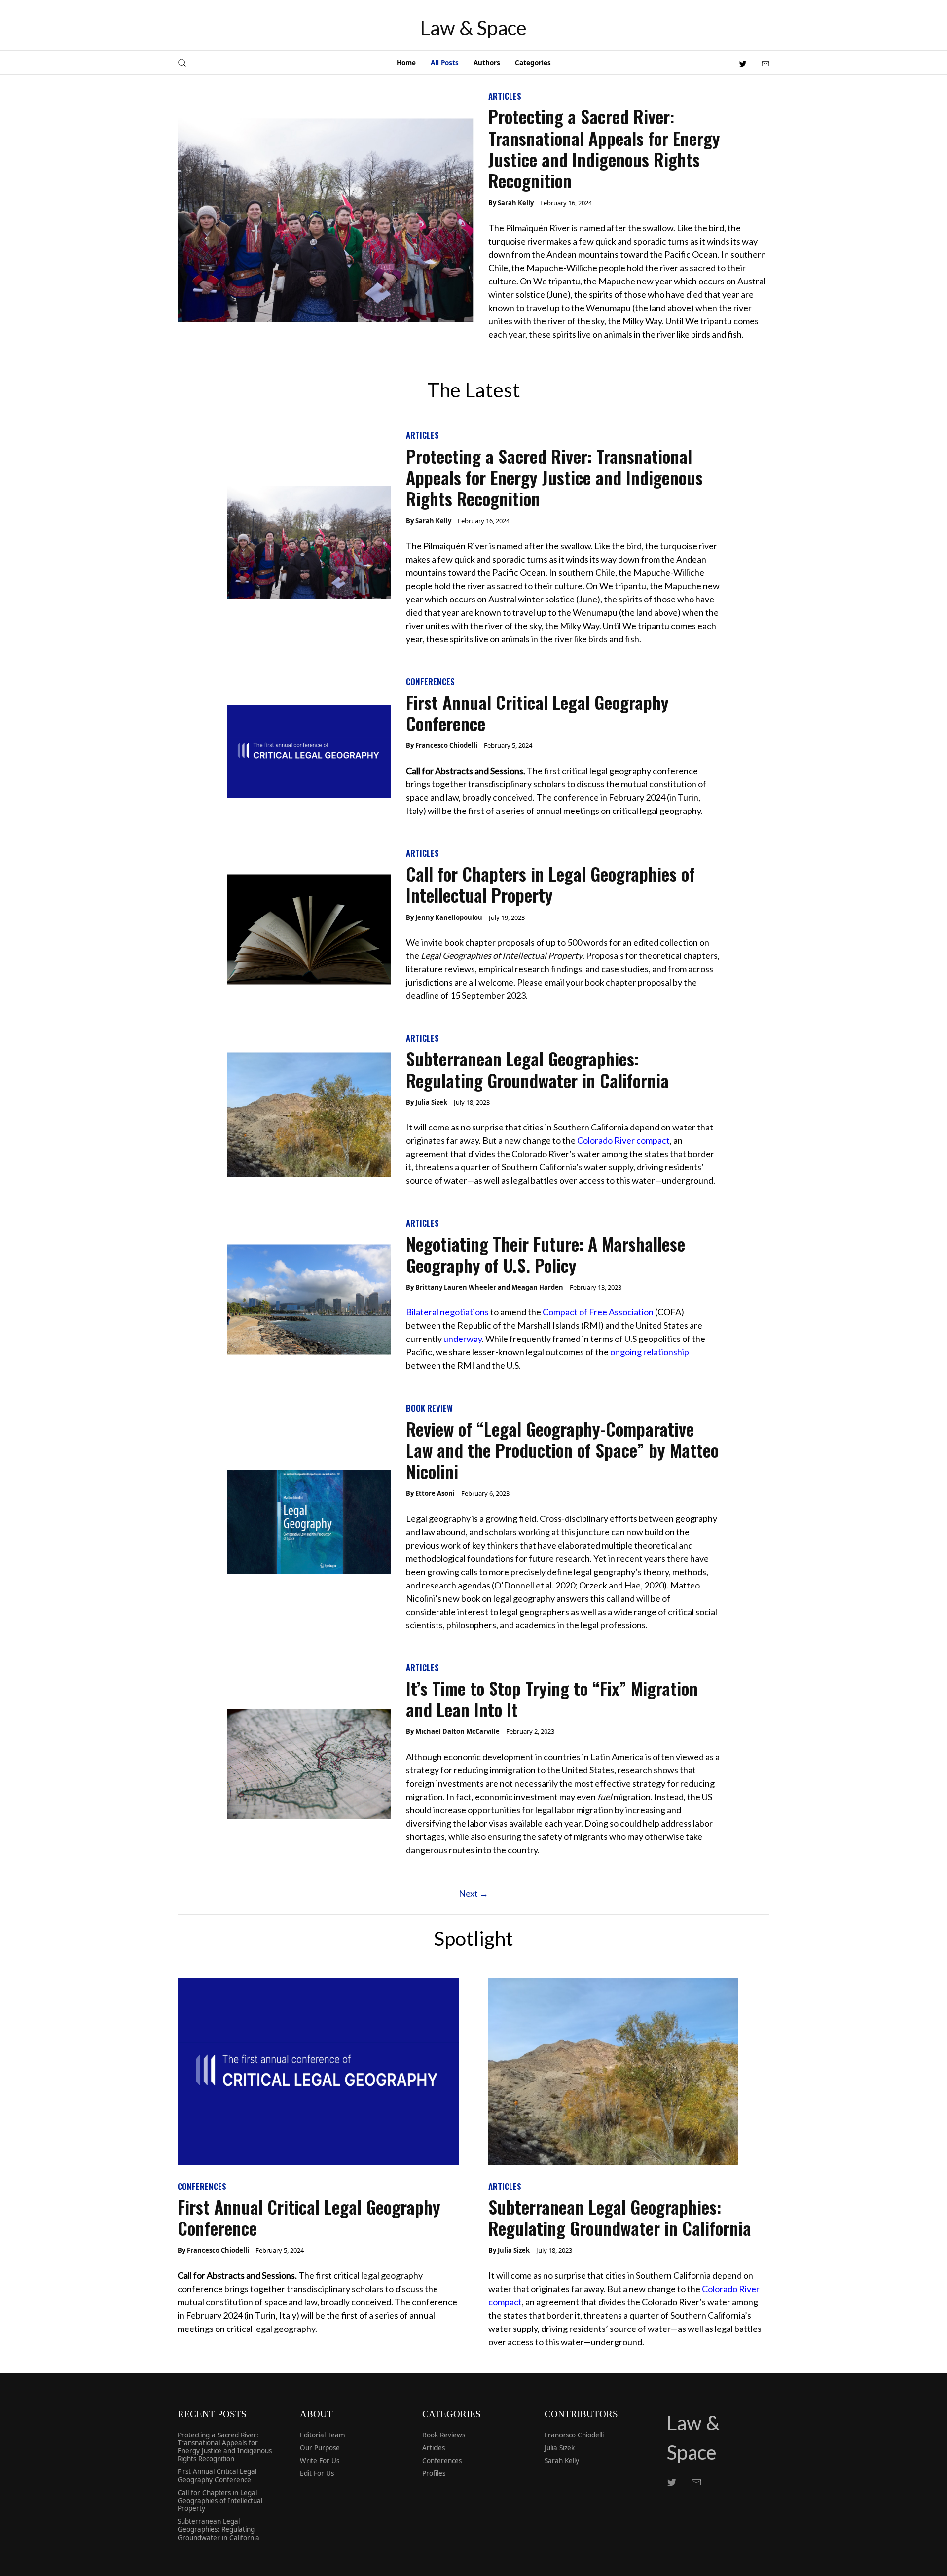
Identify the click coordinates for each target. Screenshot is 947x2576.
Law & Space (473, 28)
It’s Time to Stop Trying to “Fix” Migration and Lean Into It (552, 1698)
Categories (533, 63)
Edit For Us (317, 2473)
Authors (487, 63)
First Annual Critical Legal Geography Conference (537, 712)
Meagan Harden (537, 1287)
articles (505, 96)
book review (429, 1408)
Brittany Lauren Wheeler (456, 1287)
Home (406, 63)
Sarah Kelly (516, 203)
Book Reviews (444, 2435)
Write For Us (320, 2461)
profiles (434, 2473)
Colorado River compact (623, 1140)
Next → (473, 1893)
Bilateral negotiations (447, 1312)
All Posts (445, 63)
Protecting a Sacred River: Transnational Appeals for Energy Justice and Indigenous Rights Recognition (604, 148)
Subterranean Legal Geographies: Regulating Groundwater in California (537, 1069)
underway (463, 1339)
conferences (430, 682)
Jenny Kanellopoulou (449, 917)
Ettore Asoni (435, 1493)
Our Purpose (320, 2448)
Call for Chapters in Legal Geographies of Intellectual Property (550, 884)
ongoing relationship (650, 1352)
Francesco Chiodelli (446, 745)
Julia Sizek (431, 1102)
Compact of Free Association (598, 1312)
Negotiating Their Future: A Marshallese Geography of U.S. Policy (546, 1254)
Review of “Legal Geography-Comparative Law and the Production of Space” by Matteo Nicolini (562, 1450)
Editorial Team (323, 2435)
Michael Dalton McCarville (457, 1731)
